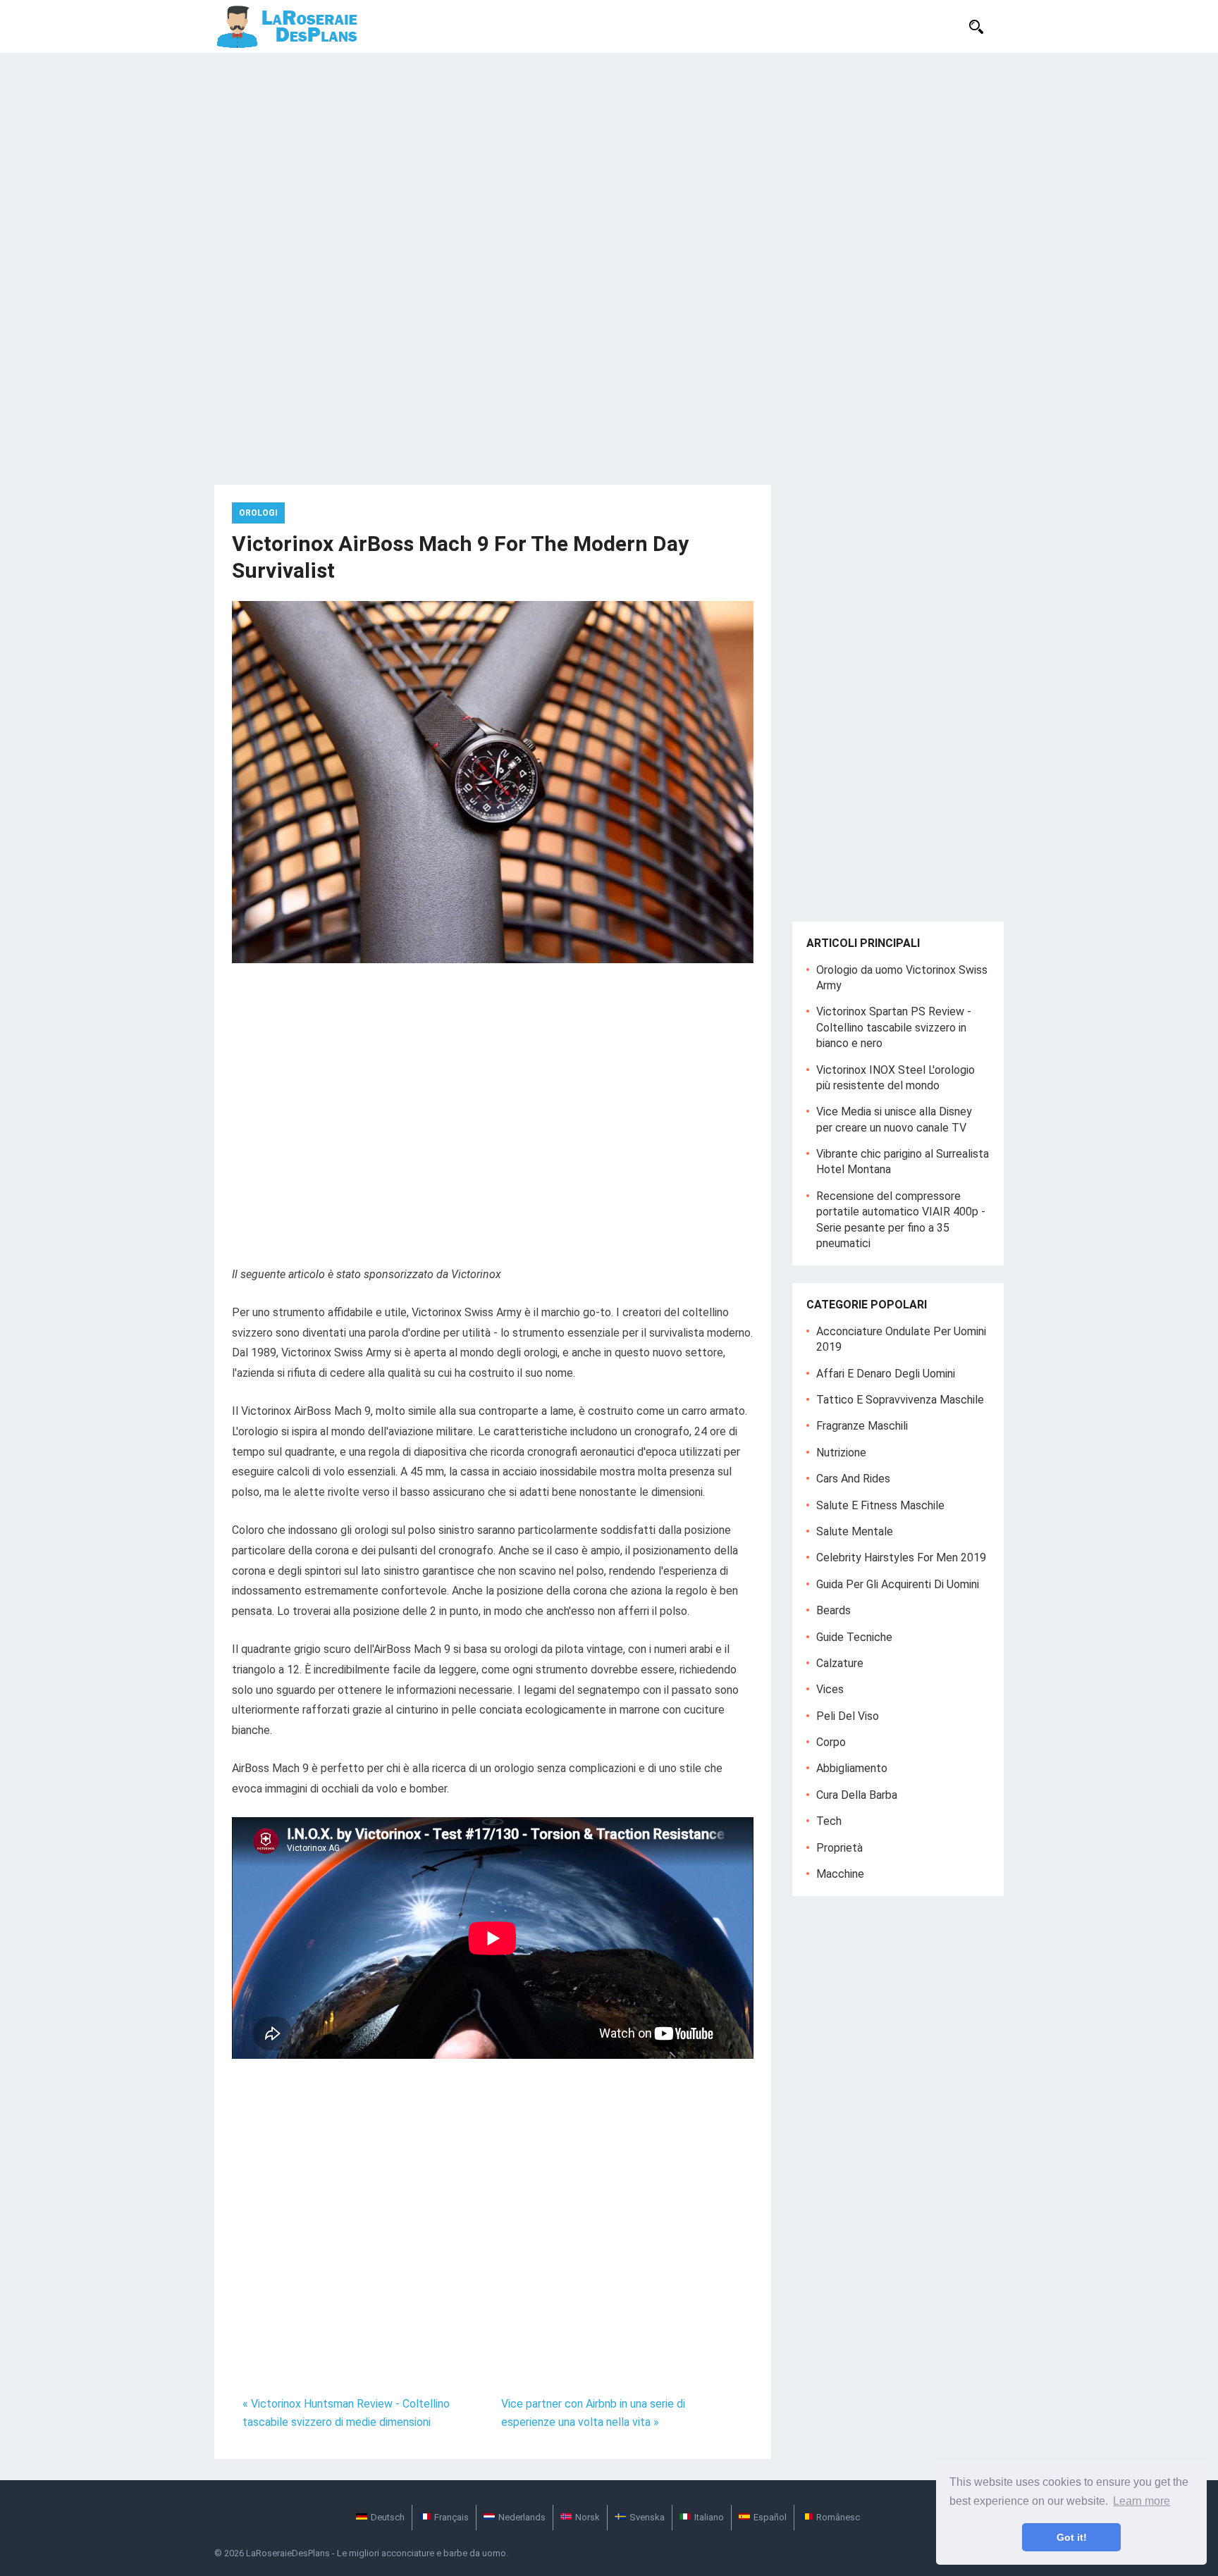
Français (451, 2517)
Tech (829, 1821)
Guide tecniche (854, 1637)
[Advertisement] (609, 159)
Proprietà (839, 1848)
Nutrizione (841, 1453)
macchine (840, 1874)
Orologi (258, 513)
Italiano (709, 2517)
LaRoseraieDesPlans (288, 2553)
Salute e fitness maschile (880, 1505)
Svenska (647, 2517)
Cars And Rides (853, 1479)
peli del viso (848, 1716)
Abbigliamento (852, 1768)
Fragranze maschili (862, 1426)
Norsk (588, 2517)
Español (770, 2517)
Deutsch (388, 2517)
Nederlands (522, 2517)
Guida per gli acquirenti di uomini (898, 1584)
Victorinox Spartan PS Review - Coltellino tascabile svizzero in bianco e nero (894, 1027)
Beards (833, 1610)
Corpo (831, 1742)
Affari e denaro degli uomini (886, 1374)
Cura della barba (857, 1795)
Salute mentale (855, 1531)
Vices (830, 1689)
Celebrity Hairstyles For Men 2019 (901, 1558)
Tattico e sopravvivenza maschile (900, 1400)
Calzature (840, 1663)
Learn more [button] (1142, 2501)
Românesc (838, 2517)
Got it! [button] (1072, 2537)
